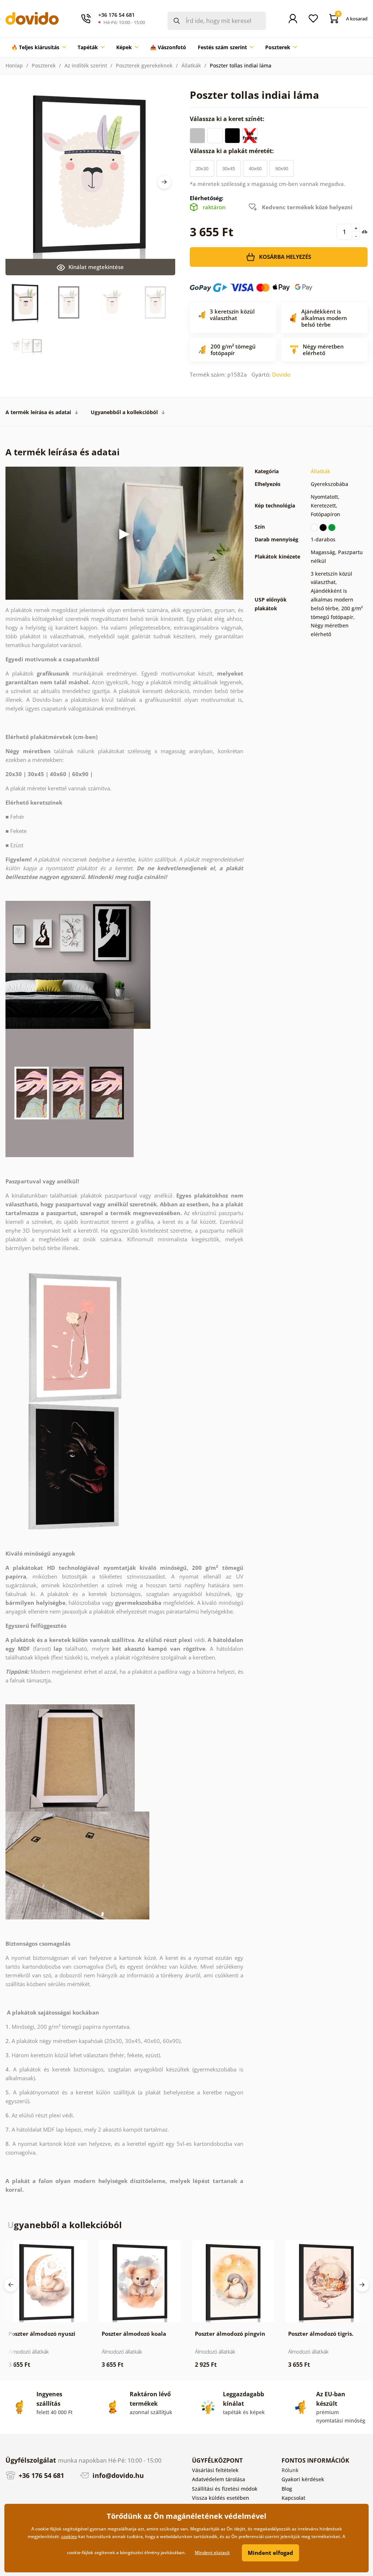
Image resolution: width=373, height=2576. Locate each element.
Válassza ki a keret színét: (228, 119)
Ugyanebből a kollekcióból (124, 412)
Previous (11, 2285)
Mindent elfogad (270, 2553)
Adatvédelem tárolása (219, 2479)
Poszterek (44, 65)
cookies (69, 2536)
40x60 (255, 168)
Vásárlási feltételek (215, 2470)
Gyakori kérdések (303, 2479)
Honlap (14, 65)
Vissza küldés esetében (221, 2498)
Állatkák (191, 65)
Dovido (281, 374)
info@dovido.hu (117, 2475)
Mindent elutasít (212, 2552)
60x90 (282, 168)
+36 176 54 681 (40, 2475)
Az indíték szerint (86, 65)
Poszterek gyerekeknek (144, 65)
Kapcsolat (293, 2498)
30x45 (229, 168)
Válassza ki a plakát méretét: (233, 151)
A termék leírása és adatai (38, 412)
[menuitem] (39, 47)
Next (164, 182)
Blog (287, 2489)
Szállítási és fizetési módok (225, 2489)
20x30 (202, 168)
